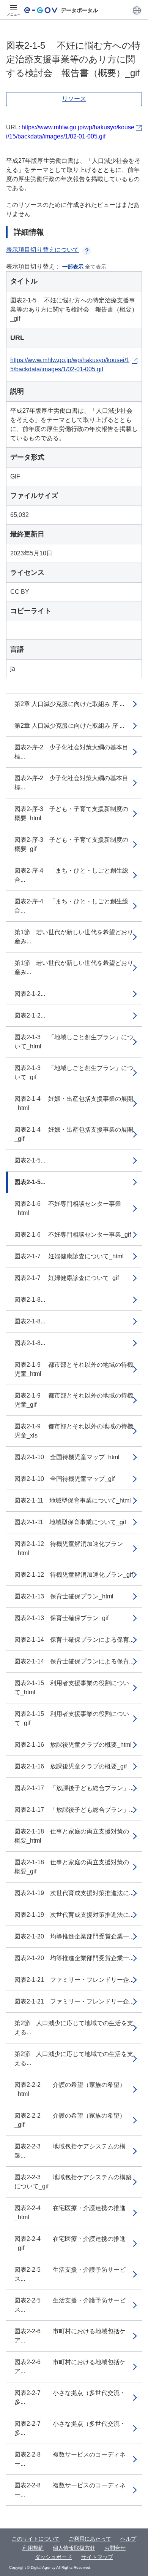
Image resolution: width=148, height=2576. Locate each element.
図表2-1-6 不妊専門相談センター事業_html (68, 1208)
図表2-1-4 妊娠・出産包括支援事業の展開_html (74, 1103)
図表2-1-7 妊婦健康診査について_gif (67, 1278)
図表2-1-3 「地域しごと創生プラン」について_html (74, 1042)
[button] (137, 10)
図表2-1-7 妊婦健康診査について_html (69, 1256)
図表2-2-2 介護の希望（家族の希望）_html (70, 2089)
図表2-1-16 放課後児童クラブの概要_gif (71, 1766)
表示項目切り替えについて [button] (43, 250)
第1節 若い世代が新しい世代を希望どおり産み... (74, 937)
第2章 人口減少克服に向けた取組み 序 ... (69, 704)
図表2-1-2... (30, 994)
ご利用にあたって (90, 2539)
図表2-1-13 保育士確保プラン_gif (61, 1618)
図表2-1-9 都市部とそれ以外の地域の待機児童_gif (74, 1400)
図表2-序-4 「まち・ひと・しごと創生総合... (71, 875)
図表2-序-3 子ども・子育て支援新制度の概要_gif (71, 844)
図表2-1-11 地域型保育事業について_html (73, 1500)
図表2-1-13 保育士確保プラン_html (64, 1596)
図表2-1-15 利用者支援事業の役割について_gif (72, 1718)
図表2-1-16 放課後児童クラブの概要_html (73, 1745)
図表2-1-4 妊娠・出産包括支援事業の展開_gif (74, 1134)
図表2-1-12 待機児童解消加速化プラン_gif (74, 1575)
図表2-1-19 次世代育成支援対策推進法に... (74, 1893)
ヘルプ (128, 2539)
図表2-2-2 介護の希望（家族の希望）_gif (70, 2120)
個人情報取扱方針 (74, 2548)
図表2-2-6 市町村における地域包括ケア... (70, 2336)
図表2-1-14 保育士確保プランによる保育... (74, 1640)
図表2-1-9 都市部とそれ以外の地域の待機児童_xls (74, 1431)
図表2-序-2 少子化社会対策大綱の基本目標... (71, 752)
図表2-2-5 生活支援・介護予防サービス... (70, 2274)
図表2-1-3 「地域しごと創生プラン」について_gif (74, 1073)
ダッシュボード (54, 2557)
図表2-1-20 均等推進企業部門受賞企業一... (74, 1936)
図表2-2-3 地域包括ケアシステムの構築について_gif (73, 2182)
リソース (74, 99)
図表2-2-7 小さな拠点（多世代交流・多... (70, 2397)
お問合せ (115, 2548)
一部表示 (73, 267)
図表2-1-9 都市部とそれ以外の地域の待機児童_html (74, 1369)
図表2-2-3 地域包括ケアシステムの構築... (70, 2151)
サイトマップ (97, 2557)
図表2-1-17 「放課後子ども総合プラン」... (74, 1788)
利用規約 (33, 2548)
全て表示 (96, 267)
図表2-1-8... (30, 1300)
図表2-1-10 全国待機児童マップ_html (67, 1457)
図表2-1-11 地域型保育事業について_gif (70, 1522)
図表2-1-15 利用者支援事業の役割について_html (72, 1688)
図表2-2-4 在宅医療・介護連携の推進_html (70, 2213)
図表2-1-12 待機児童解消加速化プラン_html (69, 1548)
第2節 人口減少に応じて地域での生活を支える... (74, 2028)
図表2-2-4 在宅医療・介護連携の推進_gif (70, 2243)
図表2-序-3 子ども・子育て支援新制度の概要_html (71, 813)
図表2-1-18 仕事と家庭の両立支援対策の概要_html (72, 1836)
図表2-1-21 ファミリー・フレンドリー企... (74, 1980)
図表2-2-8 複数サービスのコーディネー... (70, 2459)
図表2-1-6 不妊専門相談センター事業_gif (73, 1235)
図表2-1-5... (30, 1160)
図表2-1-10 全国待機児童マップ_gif (65, 1479)
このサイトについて (36, 2539)
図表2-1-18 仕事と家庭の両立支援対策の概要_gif (72, 1867)
